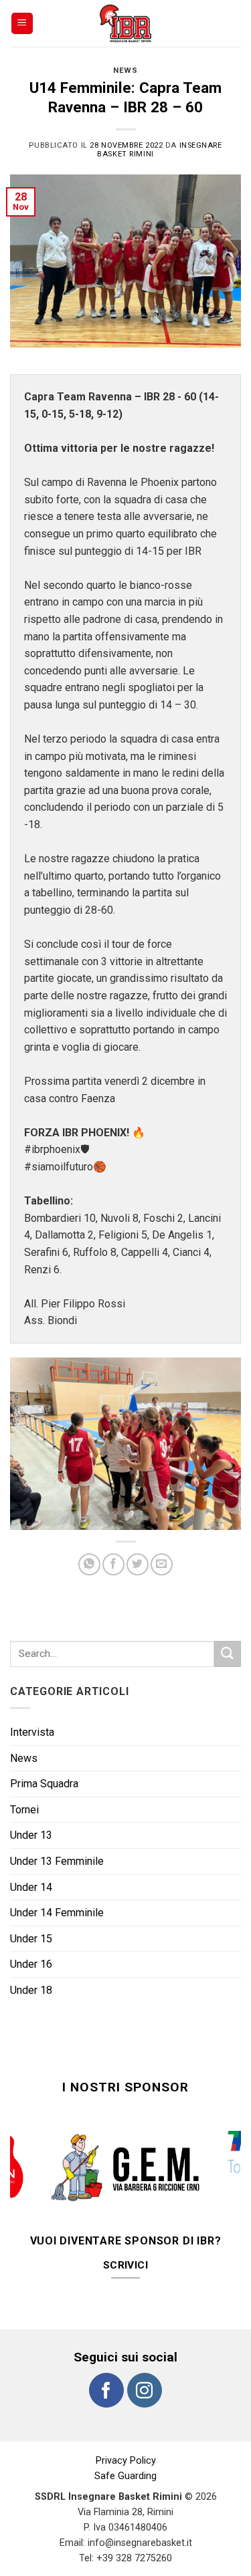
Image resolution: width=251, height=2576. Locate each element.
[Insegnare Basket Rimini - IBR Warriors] (126, 23)
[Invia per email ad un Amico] (162, 1564)
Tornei (24, 1810)
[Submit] (228, 1654)
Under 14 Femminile (57, 1913)
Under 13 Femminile (57, 1861)
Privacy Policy (126, 2434)
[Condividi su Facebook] (113, 1564)
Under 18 (31, 1990)
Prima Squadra (44, 1784)
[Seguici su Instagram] (145, 2363)
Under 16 (31, 1964)
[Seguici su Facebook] (106, 2363)
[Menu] (22, 24)
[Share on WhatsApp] (89, 1564)
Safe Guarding (125, 2449)
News (125, 71)
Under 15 (31, 1939)
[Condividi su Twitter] (138, 1564)
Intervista (32, 1732)
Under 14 (31, 1887)
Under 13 (31, 1835)
